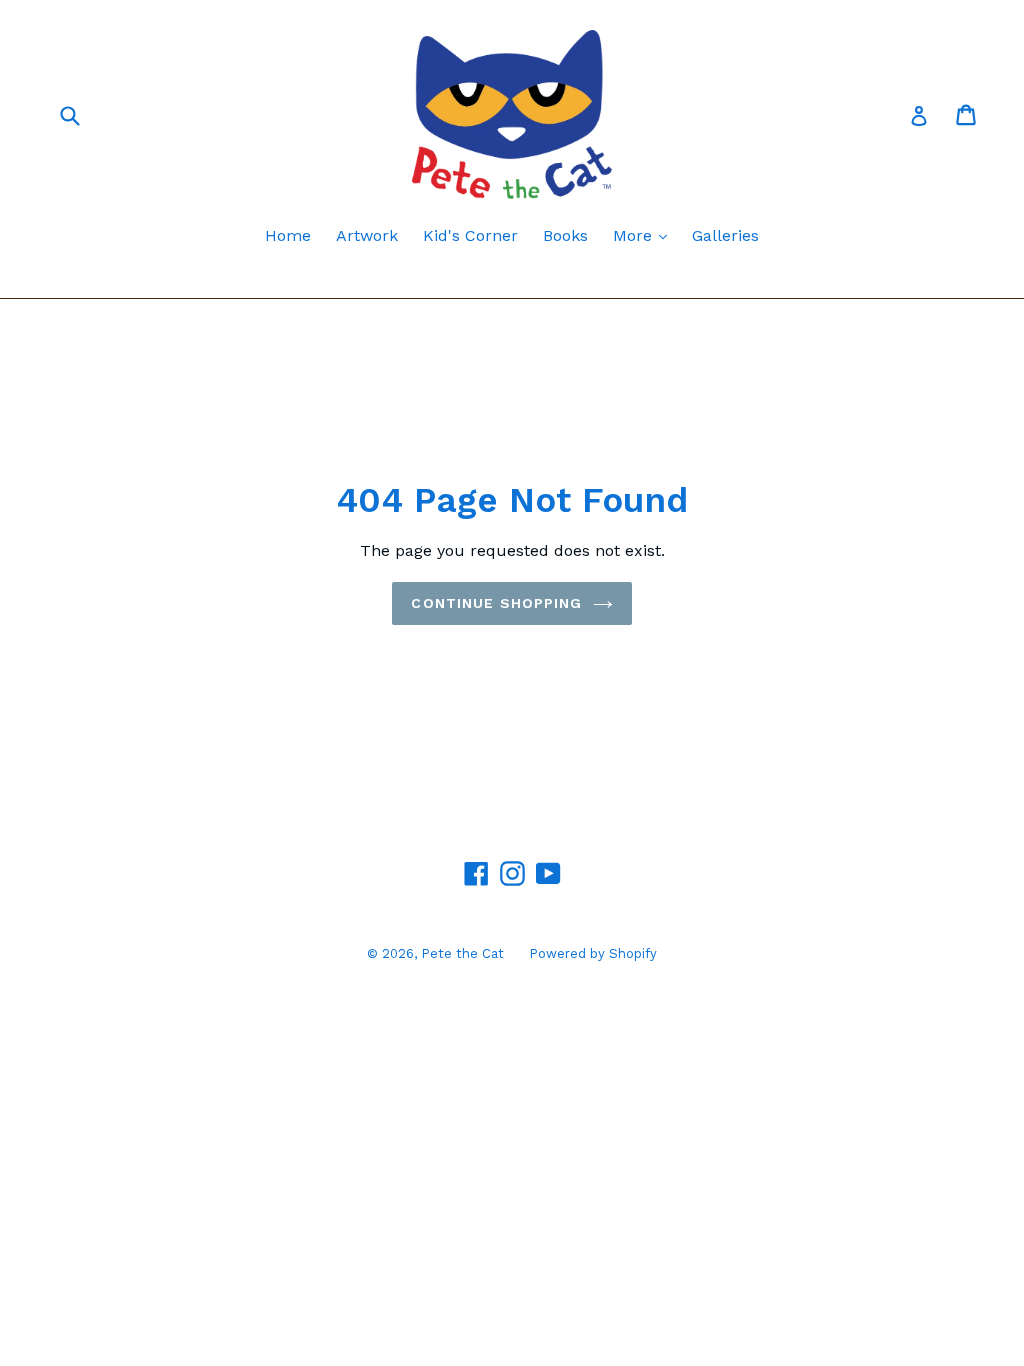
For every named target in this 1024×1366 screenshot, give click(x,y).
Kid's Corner (470, 235)
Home (288, 235)
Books (565, 235)
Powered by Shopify (593, 953)
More (645, 235)
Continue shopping (496, 603)
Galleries (725, 235)
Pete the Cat (462, 953)
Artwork (367, 235)
